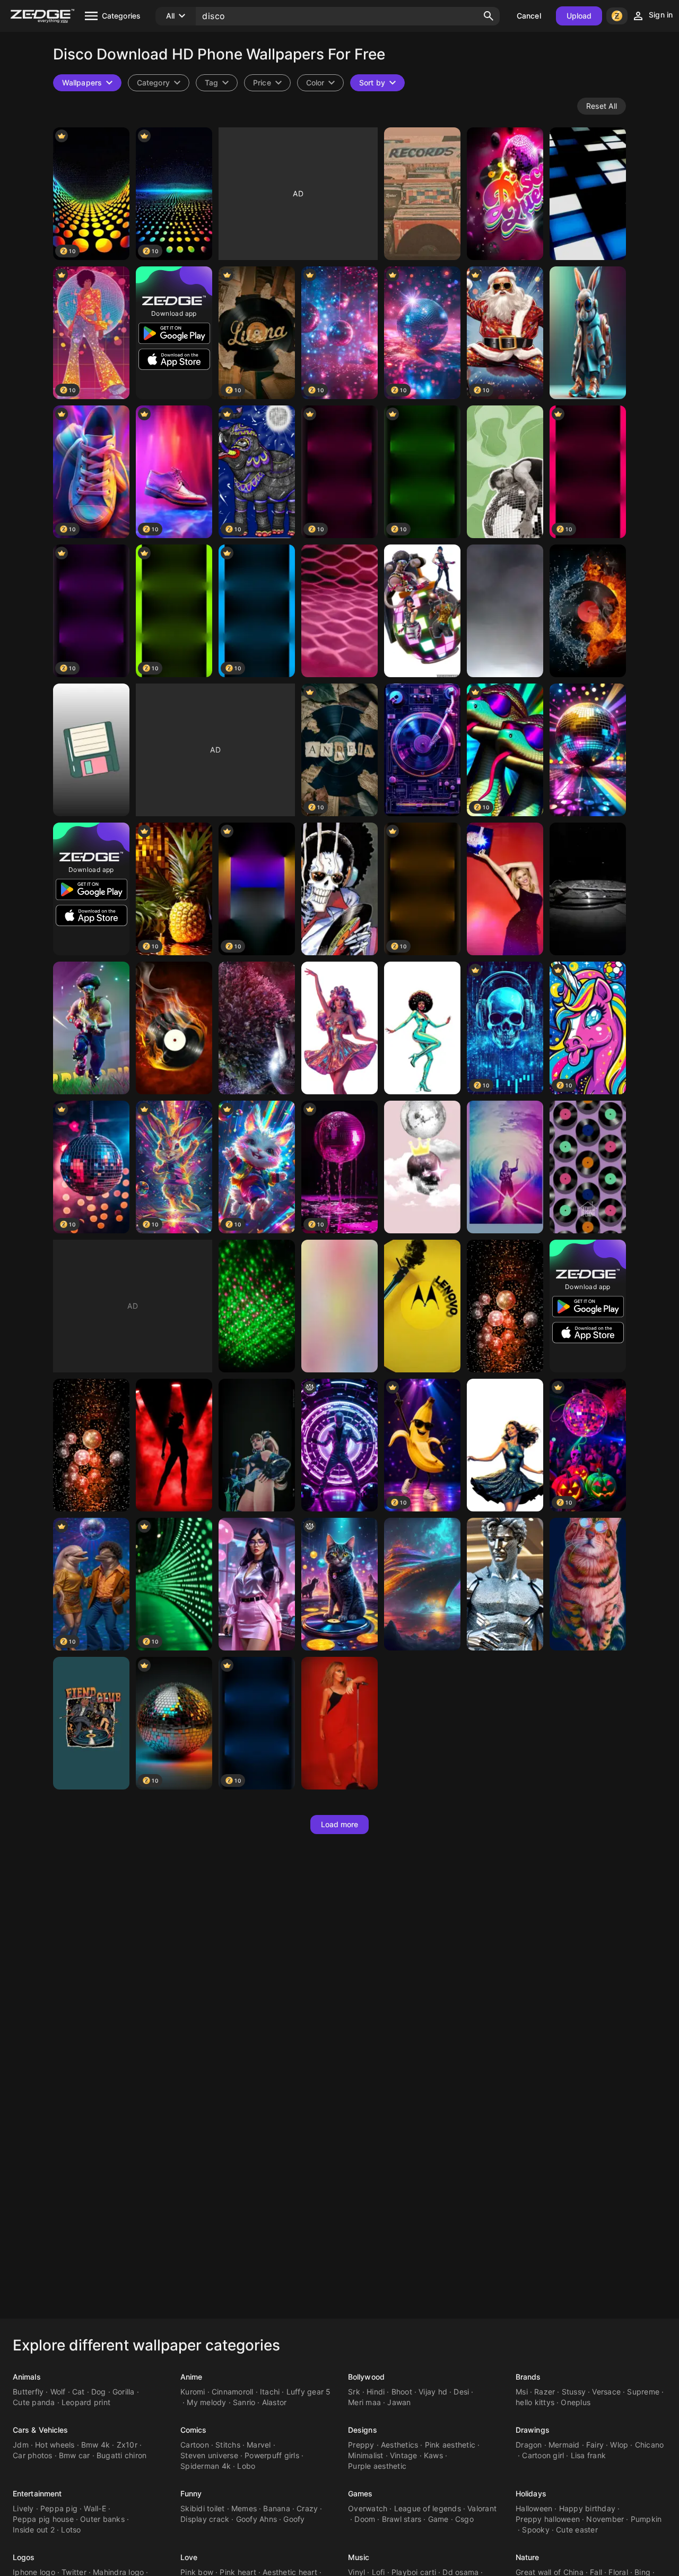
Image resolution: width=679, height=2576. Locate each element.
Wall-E (95, 2508)
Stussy (574, 2392)
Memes (244, 2508)
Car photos (33, 2455)
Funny (191, 2493)
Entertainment (37, 2493)
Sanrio (244, 2402)
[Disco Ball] (257, 1028)
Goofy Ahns (257, 2519)
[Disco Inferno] (588, 611)
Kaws (433, 2455)
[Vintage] (422, 194)
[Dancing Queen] (174, 1445)
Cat (79, 2392)
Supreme (643, 2392)
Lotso (71, 2530)
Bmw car (75, 2455)
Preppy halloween (548, 2519)
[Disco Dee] (505, 1445)
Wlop (619, 2445)
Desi (461, 2392)
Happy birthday (587, 2508)
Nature (528, 2557)
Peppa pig (59, 2508)
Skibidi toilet (203, 2508)
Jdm (21, 2445)
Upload (579, 16)
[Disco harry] (505, 472)
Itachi (270, 2392)
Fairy (595, 2445)
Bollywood (366, 2377)
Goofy (294, 2519)
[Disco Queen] (505, 194)
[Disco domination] (422, 611)
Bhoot (402, 2392)
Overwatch (368, 2508)
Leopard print (86, 2402)
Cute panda (34, 2402)
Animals (27, 2377)
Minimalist (366, 2455)
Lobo (246, 2466)
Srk (354, 2392)
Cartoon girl (543, 2455)
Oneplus (576, 2402)
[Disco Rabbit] (588, 333)
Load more (340, 1824)
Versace (606, 2392)
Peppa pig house (43, 2519)
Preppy (361, 2445)
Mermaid (564, 2445)
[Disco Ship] (422, 1584)
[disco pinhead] (339, 1445)
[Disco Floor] (588, 194)
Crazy (307, 2508)
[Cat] (588, 1584)
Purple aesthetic (377, 2466)
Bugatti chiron (122, 2455)
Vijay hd (433, 2392)
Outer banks (102, 2519)
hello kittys (535, 2402)
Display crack (205, 2519)
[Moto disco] (422, 1306)
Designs (363, 2430)
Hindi (376, 2392)
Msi (522, 2392)
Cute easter (577, 2530)
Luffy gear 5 (309, 2392)
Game (438, 2519)
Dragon (529, 2445)
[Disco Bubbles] (505, 1306)
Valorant (482, 2508)
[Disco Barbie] (339, 1028)
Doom (365, 2519)
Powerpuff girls (272, 2455)
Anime (191, 2377)
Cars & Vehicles (41, 2430)
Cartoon (195, 2445)
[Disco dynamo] (257, 1306)
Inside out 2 (34, 2530)
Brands (528, 2377)
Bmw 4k (96, 2445)
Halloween (534, 2508)
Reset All (602, 106)
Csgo (464, 2519)
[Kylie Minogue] (505, 889)
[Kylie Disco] (505, 1167)
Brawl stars (402, 2519)
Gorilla (124, 2392)
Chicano (650, 2445)
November (605, 2519)
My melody (206, 2402)
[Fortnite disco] (91, 1028)
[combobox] (217, 83)
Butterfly (28, 2392)
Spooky (536, 2530)
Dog (99, 2392)
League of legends (428, 2508)
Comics (194, 2430)
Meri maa (364, 2402)
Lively (23, 2508)
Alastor (275, 2402)
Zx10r (127, 2445)
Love (189, 2557)
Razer (545, 2392)
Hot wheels (55, 2445)
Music (359, 2557)
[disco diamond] (505, 1584)
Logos (24, 2557)
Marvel (259, 2445)
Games (360, 2493)
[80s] (588, 750)
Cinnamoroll (233, 2392)
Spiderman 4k (206, 2466)
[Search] (489, 16)
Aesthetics (400, 2445)
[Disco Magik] (257, 1445)
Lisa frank (589, 2455)
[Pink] (339, 611)
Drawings (533, 2430)
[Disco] (505, 611)
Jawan (399, 2402)
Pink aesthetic (450, 2445)
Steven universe (209, 2455)
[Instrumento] (588, 889)
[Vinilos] (588, 1167)
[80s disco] (339, 1306)
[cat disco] (339, 1584)
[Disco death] (422, 1167)
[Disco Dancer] (257, 1584)
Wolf (58, 2392)
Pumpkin (646, 2519)
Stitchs (228, 2445)
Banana (277, 2508)
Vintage (404, 2455)
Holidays (531, 2493)
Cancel (529, 16)
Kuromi (193, 2392)
